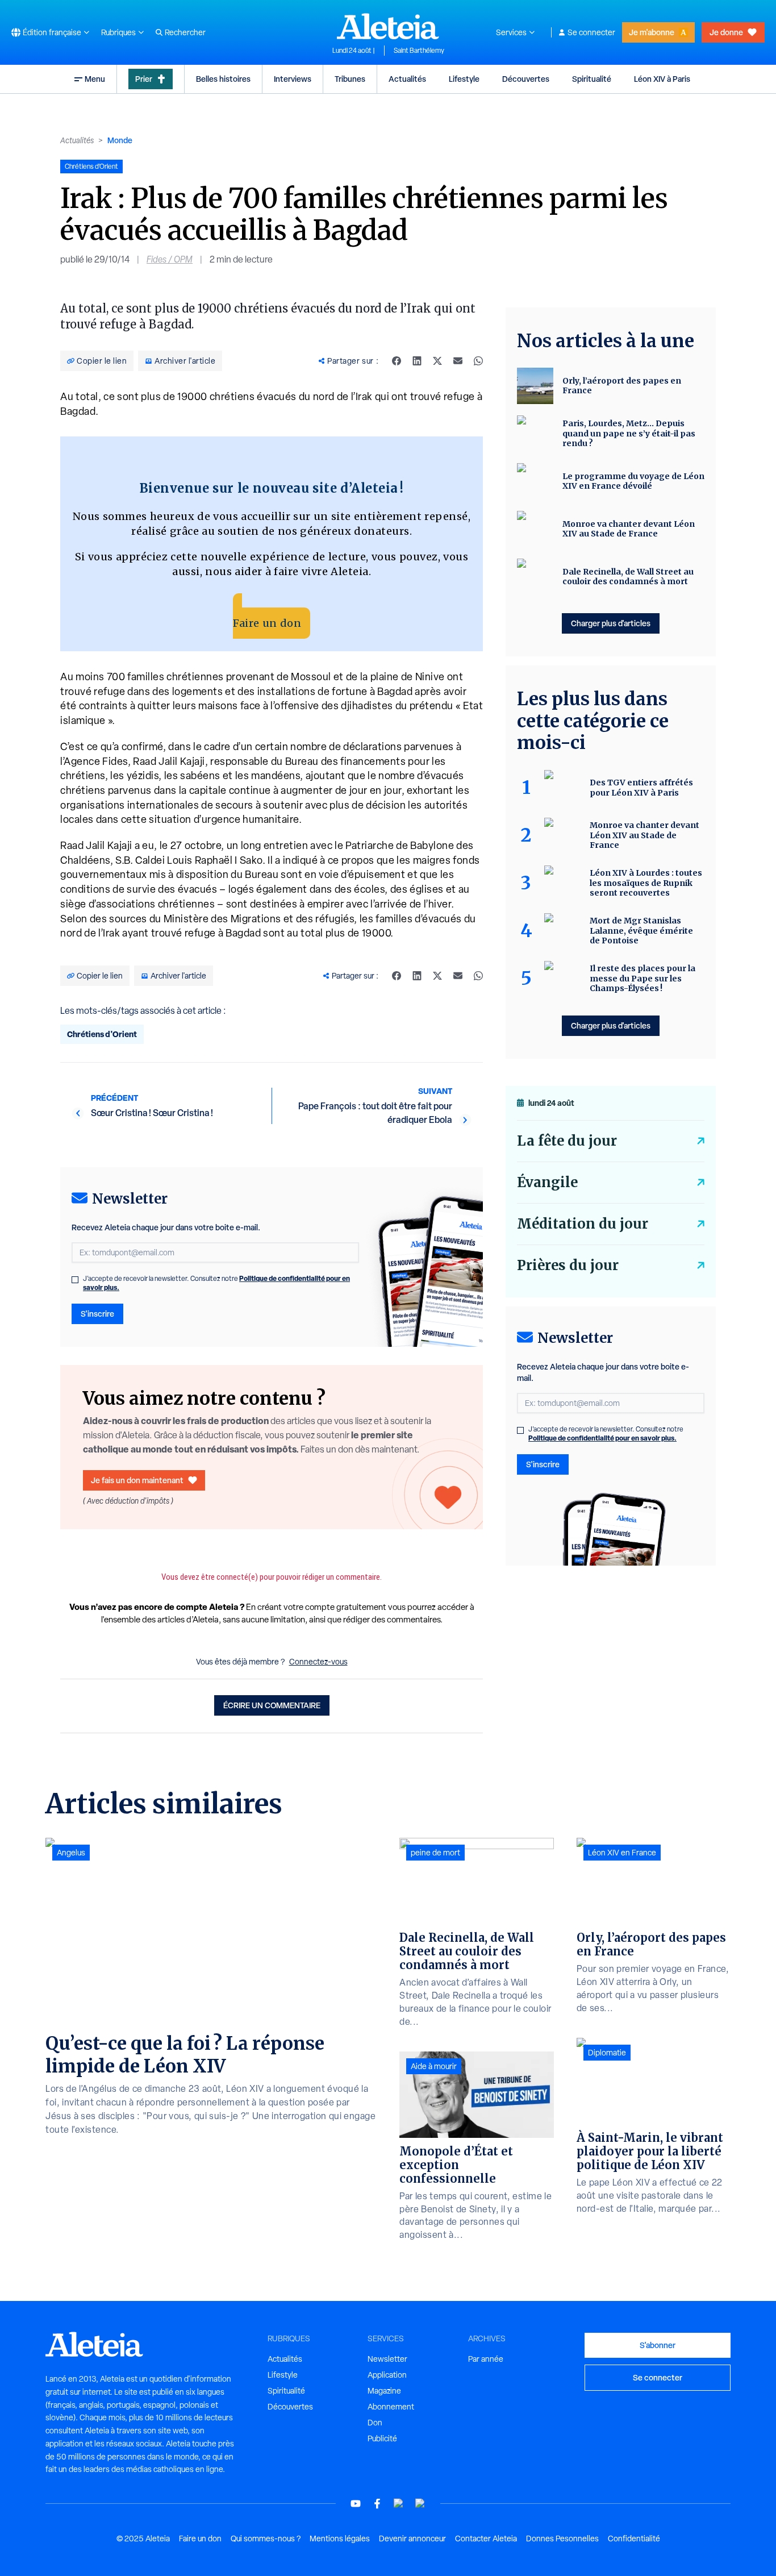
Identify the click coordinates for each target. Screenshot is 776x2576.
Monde (120, 140)
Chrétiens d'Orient (102, 1034)
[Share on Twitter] (437, 361)
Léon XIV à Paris (662, 79)
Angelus (71, 1853)
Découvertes (526, 79)
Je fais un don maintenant (137, 1480)
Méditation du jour (583, 1224)
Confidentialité (634, 2538)
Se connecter (591, 32)
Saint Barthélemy (419, 51)
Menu (95, 79)
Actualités (407, 79)
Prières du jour (568, 1265)
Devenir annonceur (412, 2538)
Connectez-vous (318, 1662)
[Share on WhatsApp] (478, 361)
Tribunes (350, 79)
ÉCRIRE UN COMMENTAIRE (272, 1705)
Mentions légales (340, 2538)
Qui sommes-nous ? (266, 2538)
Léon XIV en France (622, 1853)
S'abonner (658, 2345)
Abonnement (391, 2407)
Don (375, 2423)
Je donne (726, 32)
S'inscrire (97, 1314)
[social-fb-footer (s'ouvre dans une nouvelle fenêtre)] (377, 2504)
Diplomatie (607, 2053)
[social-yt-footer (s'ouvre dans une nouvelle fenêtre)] (356, 2504)
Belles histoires (223, 79)
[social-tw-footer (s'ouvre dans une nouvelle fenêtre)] (399, 2504)
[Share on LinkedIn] (417, 361)
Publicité (382, 2438)
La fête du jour (567, 1141)
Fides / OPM (170, 259)
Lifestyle (464, 79)
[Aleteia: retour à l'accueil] (388, 26)
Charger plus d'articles (611, 623)
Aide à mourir (434, 2066)
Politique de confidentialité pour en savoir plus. (602, 1438)
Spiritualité (592, 79)
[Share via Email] (458, 361)
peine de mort (435, 1853)
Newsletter (387, 2359)
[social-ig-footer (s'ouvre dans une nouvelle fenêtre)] (420, 2504)
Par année (486, 2359)
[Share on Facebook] (397, 361)
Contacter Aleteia (486, 2538)
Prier (144, 79)
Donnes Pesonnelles (562, 2538)
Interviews (293, 79)
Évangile (547, 1182)
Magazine (384, 2391)
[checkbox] (75, 1280)
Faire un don (267, 623)
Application (387, 2375)
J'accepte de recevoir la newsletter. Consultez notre (216, 1283)
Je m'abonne (652, 32)
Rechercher (185, 32)
